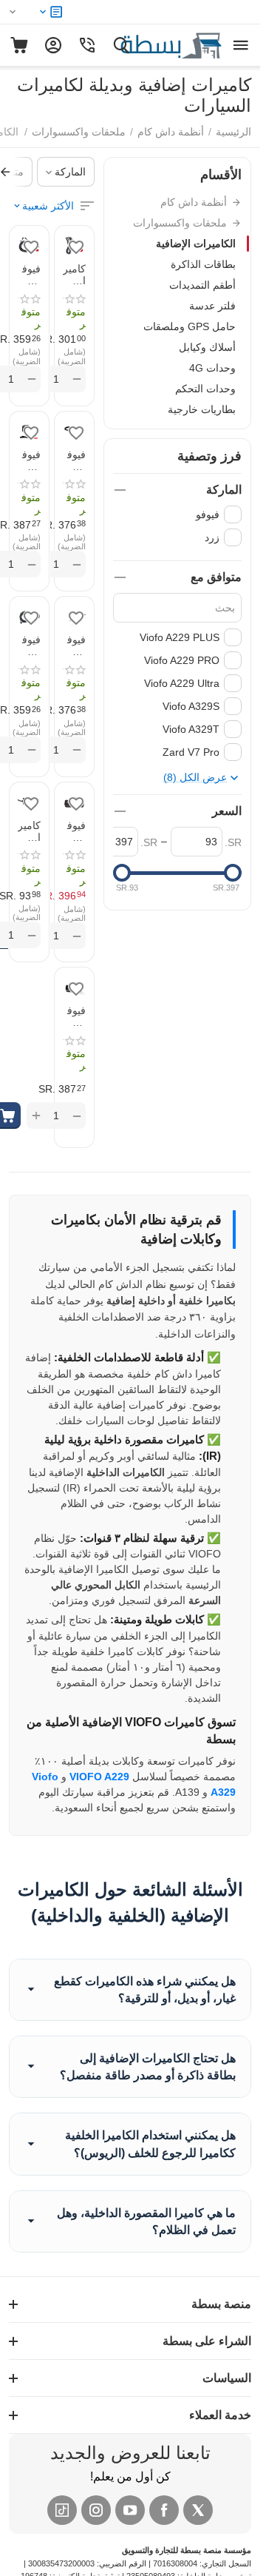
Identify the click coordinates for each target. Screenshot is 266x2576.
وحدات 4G (212, 368)
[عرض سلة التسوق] (19, 45)
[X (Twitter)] (198, 2510)
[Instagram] (96, 2510)
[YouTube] (130, 2510)
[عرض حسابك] (53, 45)
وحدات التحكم (205, 389)
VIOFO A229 (99, 1777)
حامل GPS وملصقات (190, 326)
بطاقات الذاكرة (203, 264)
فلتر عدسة (212, 306)
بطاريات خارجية (202, 409)
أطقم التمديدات (202, 285)
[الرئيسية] (155, 44)
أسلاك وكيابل (207, 347)
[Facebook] (164, 2510)
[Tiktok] (62, 2510)
